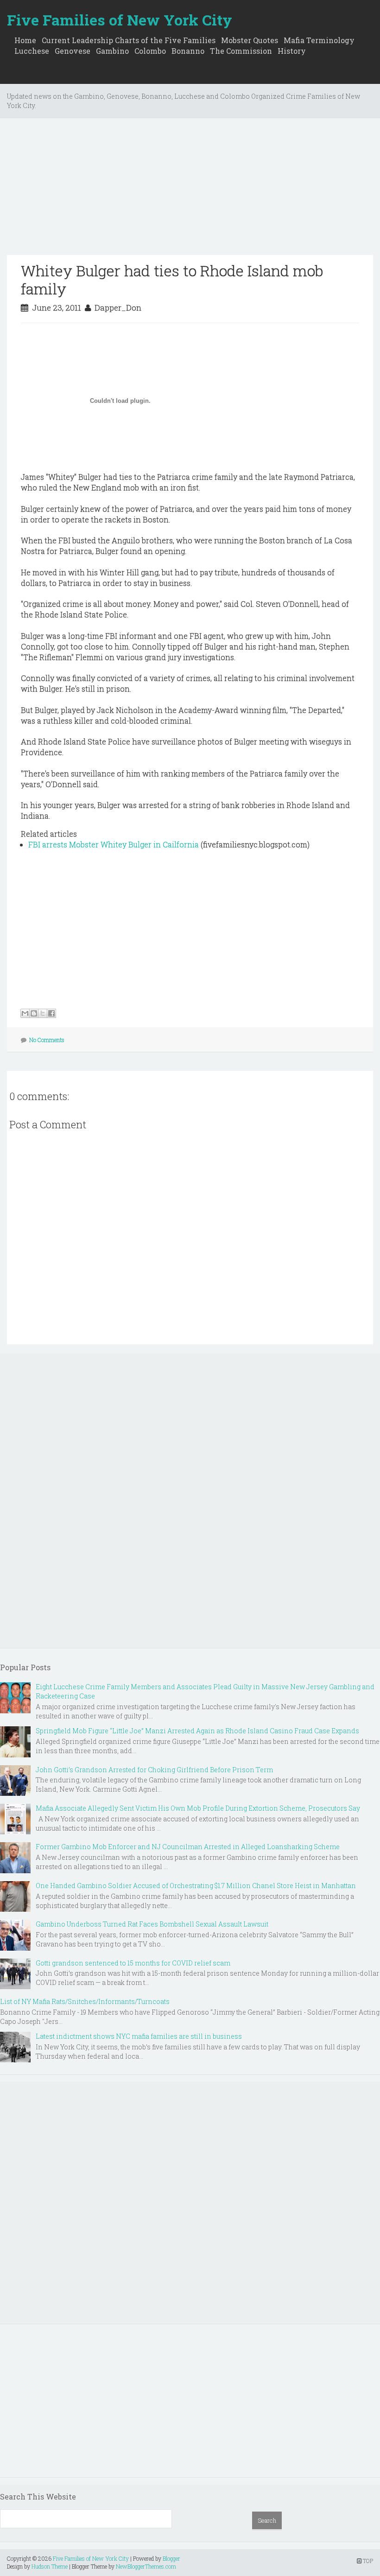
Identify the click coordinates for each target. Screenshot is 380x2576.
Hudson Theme (50, 2566)
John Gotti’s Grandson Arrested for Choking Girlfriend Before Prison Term (154, 1770)
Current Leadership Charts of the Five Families (129, 40)
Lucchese (32, 51)
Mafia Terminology (319, 40)
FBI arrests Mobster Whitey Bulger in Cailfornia (114, 844)
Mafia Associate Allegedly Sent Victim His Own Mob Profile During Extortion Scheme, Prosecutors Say (198, 1808)
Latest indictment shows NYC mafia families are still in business (139, 2036)
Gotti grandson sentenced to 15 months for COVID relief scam (133, 1963)
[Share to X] (43, 1013)
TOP (367, 2561)
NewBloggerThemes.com (146, 2566)
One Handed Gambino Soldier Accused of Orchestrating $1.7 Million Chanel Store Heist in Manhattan (196, 1886)
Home (25, 40)
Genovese (73, 51)
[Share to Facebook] (51, 1013)
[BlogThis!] (34, 1013)
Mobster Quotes (250, 40)
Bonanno (188, 51)
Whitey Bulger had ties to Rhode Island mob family (172, 279)
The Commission (241, 51)
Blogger (171, 2558)
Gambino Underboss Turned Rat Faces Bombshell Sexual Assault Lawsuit (152, 1924)
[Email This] (25, 1013)
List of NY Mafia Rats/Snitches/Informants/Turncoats (85, 2001)
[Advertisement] (190, 190)
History (292, 51)
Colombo (150, 51)
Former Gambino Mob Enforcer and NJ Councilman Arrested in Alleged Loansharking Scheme (188, 1847)
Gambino (112, 51)
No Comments (47, 1040)
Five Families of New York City (120, 20)
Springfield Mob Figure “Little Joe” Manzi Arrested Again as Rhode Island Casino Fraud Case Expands (197, 1731)
